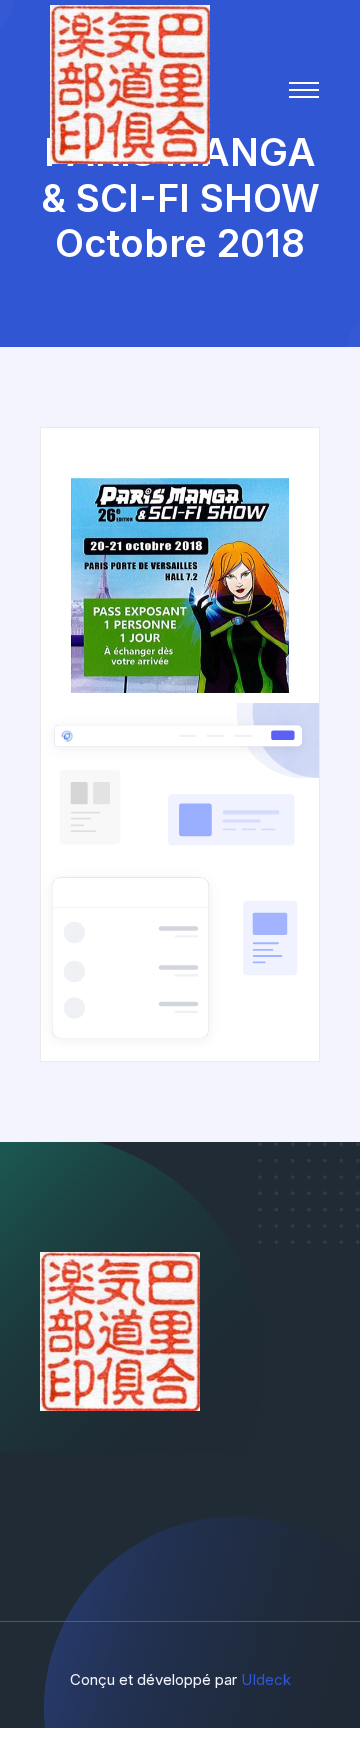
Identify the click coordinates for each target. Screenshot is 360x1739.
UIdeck (266, 1679)
